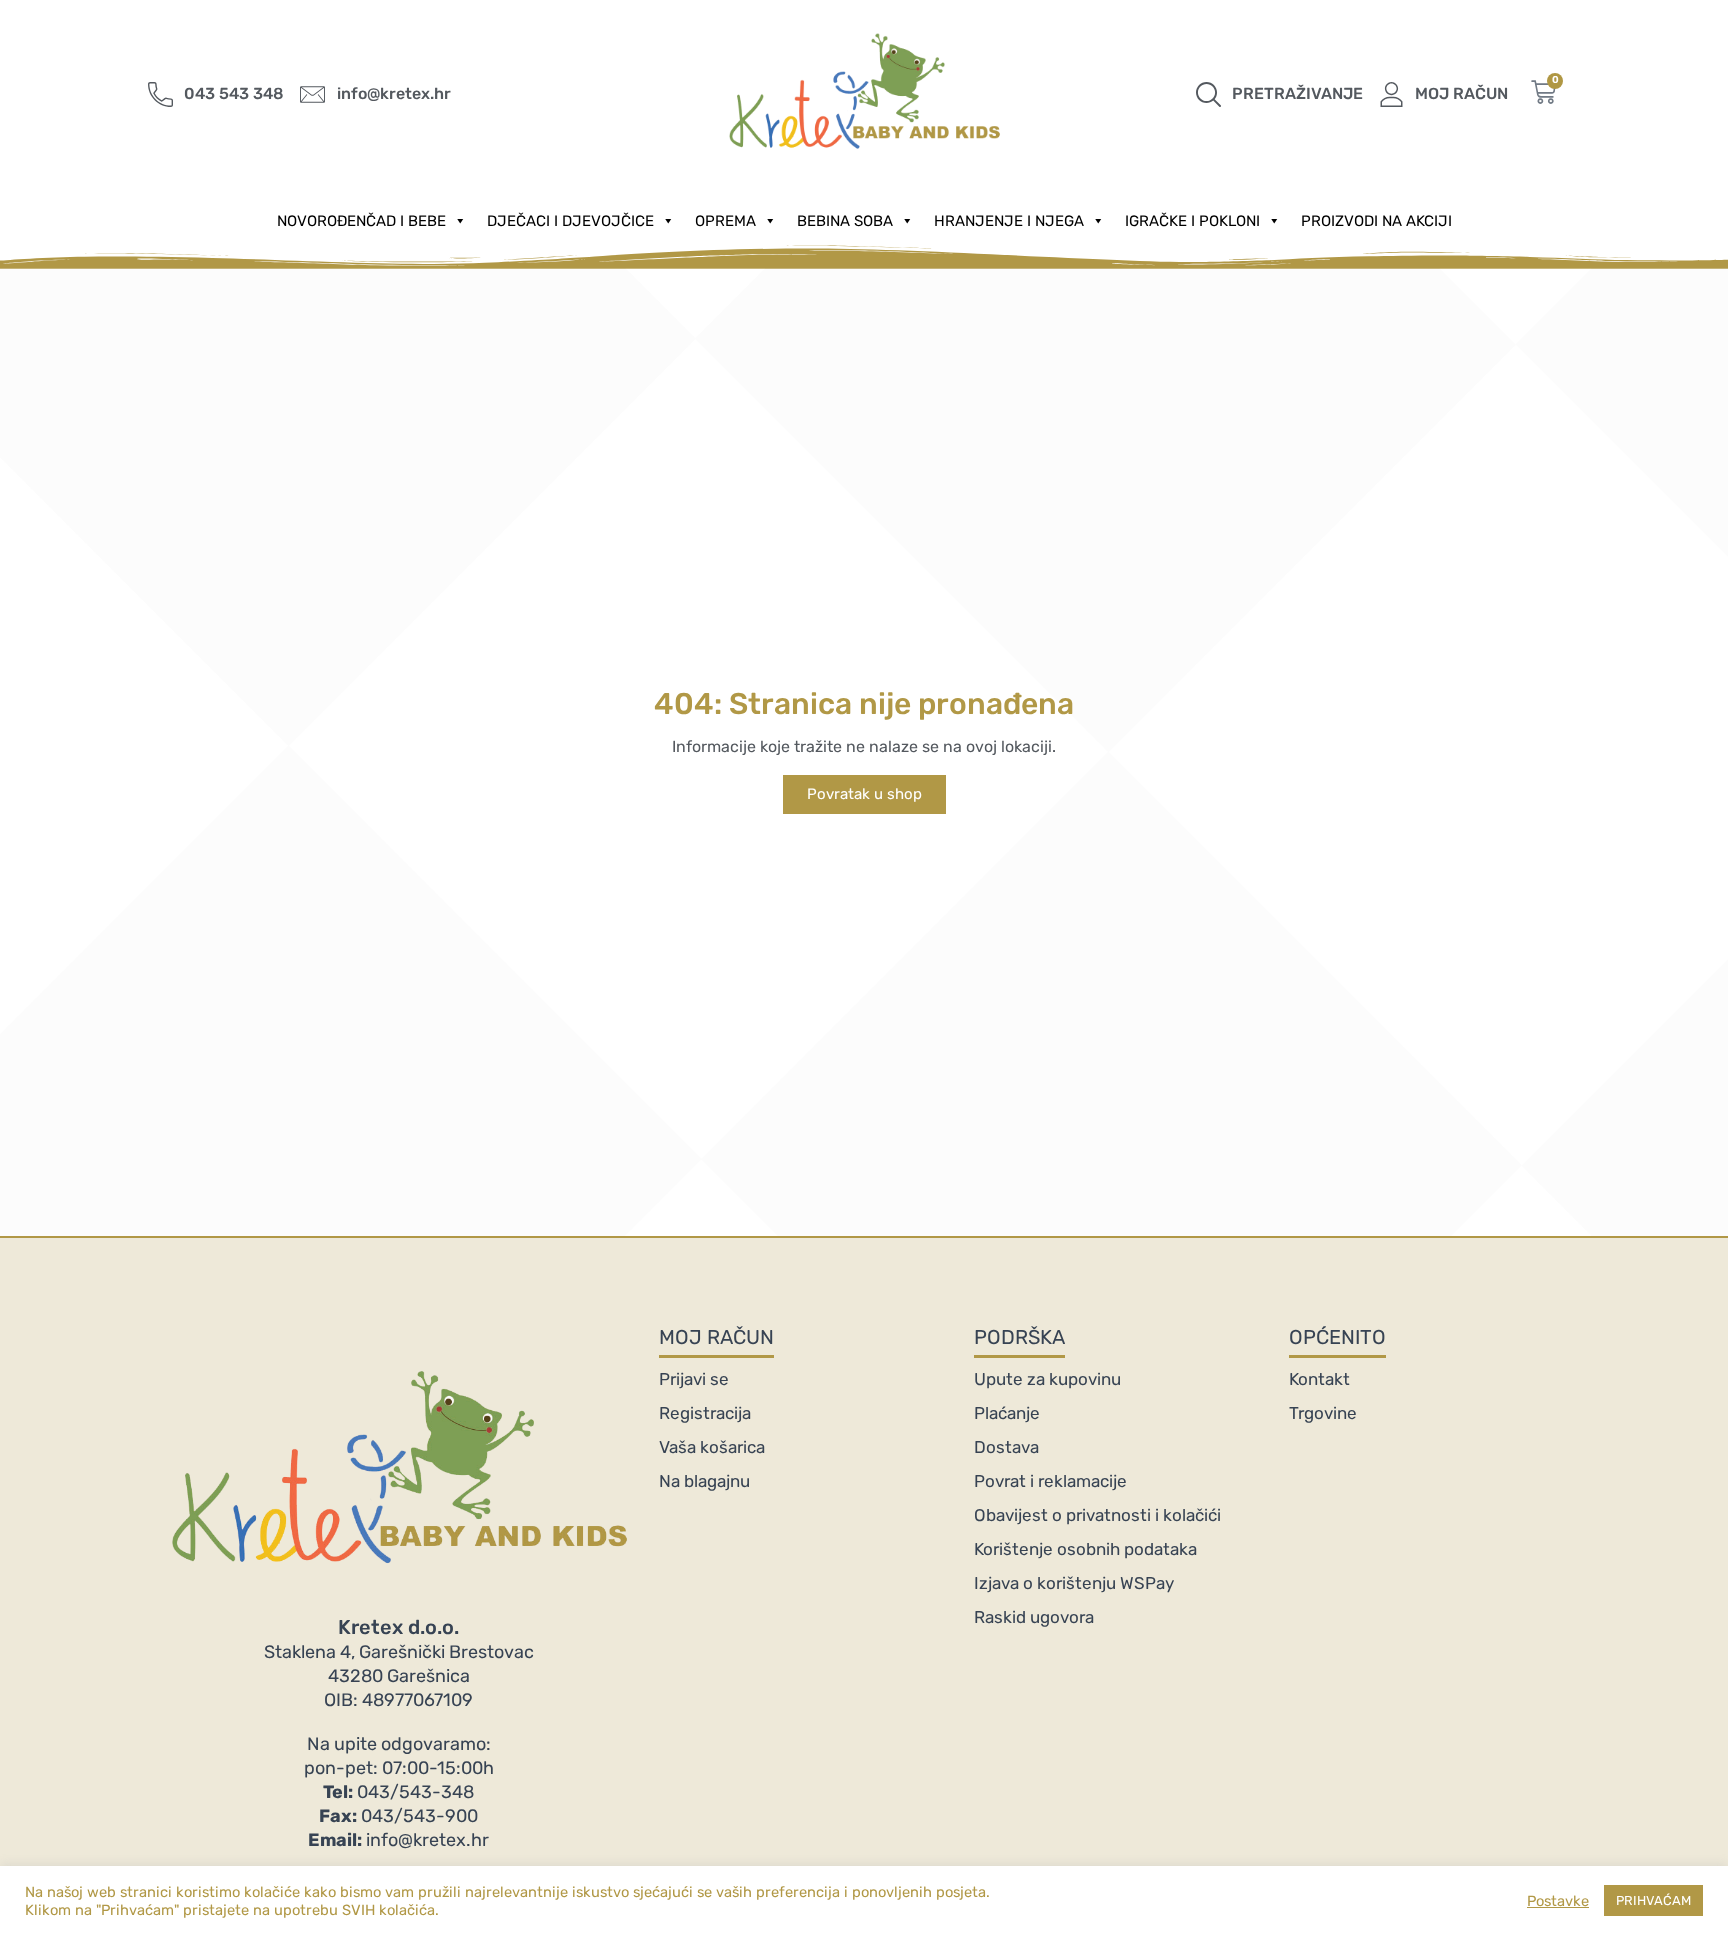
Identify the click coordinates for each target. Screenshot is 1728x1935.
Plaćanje (1007, 1413)
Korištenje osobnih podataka (1085, 1549)
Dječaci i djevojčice (570, 221)
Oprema (725, 221)
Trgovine (1323, 1413)
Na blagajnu (704, 1481)
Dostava (1006, 1447)
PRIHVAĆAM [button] (1653, 1900)
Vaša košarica (712, 1447)
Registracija (705, 1413)
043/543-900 (398, 1816)
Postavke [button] (1558, 1901)
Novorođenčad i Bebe (361, 221)
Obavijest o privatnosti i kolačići (1097, 1515)
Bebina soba (845, 221)
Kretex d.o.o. (398, 1627)
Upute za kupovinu (1047, 1379)
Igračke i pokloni (1192, 221)
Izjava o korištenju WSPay (1074, 1583)
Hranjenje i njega (1009, 221)
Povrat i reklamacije (1050, 1481)
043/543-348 (398, 1792)
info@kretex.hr (398, 1840)
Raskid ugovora (1034, 1617)
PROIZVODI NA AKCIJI (1376, 221)
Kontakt (1319, 1379)
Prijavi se (694, 1379)
